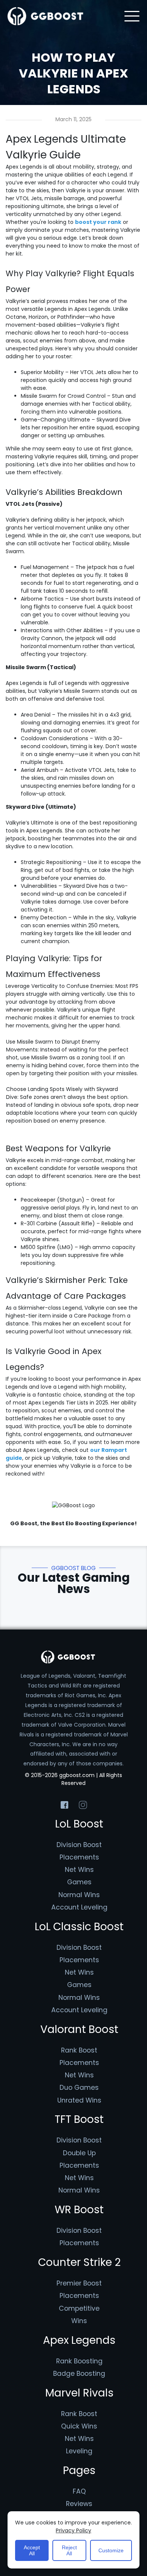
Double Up (79, 2153)
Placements (79, 1857)
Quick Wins (79, 2426)
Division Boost (79, 1845)
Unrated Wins (79, 2100)
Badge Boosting (79, 2374)
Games (79, 1882)
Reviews (79, 2504)
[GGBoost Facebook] (64, 1805)
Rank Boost (79, 2050)
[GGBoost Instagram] (83, 1805)
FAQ (79, 2491)
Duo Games (79, 2088)
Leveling (79, 2451)
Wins (79, 2321)
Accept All (32, 2550)
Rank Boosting (79, 2361)
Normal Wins (79, 1895)
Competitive (79, 2308)
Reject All (69, 2550)
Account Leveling (79, 1907)
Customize (111, 2550)
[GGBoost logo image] (46, 16)
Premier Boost (79, 2283)
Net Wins (79, 1870)
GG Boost (24, 1523)
